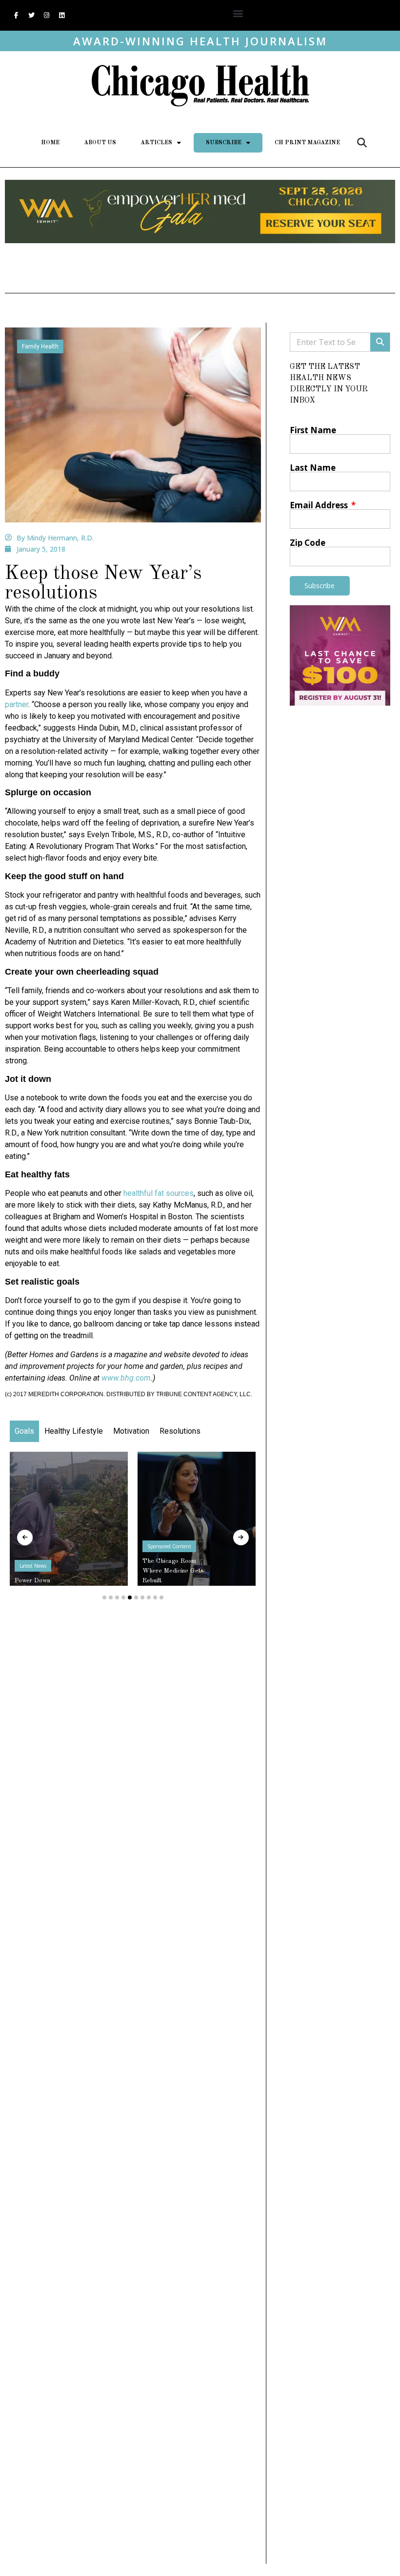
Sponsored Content (169, 1546)
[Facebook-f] (16, 16)
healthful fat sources (159, 1193)
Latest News (33, 1566)
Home (50, 143)
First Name (313, 430)
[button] (238, 13)
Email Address (320, 505)
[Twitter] (31, 16)
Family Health (40, 346)
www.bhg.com (126, 1378)
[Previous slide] (25, 1538)
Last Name (313, 468)
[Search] (380, 342)
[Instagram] (46, 16)
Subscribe (224, 143)
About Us (100, 143)
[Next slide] (241, 1538)
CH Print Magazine (307, 143)
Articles (156, 143)
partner (17, 704)
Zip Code (308, 543)
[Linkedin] (61, 16)
